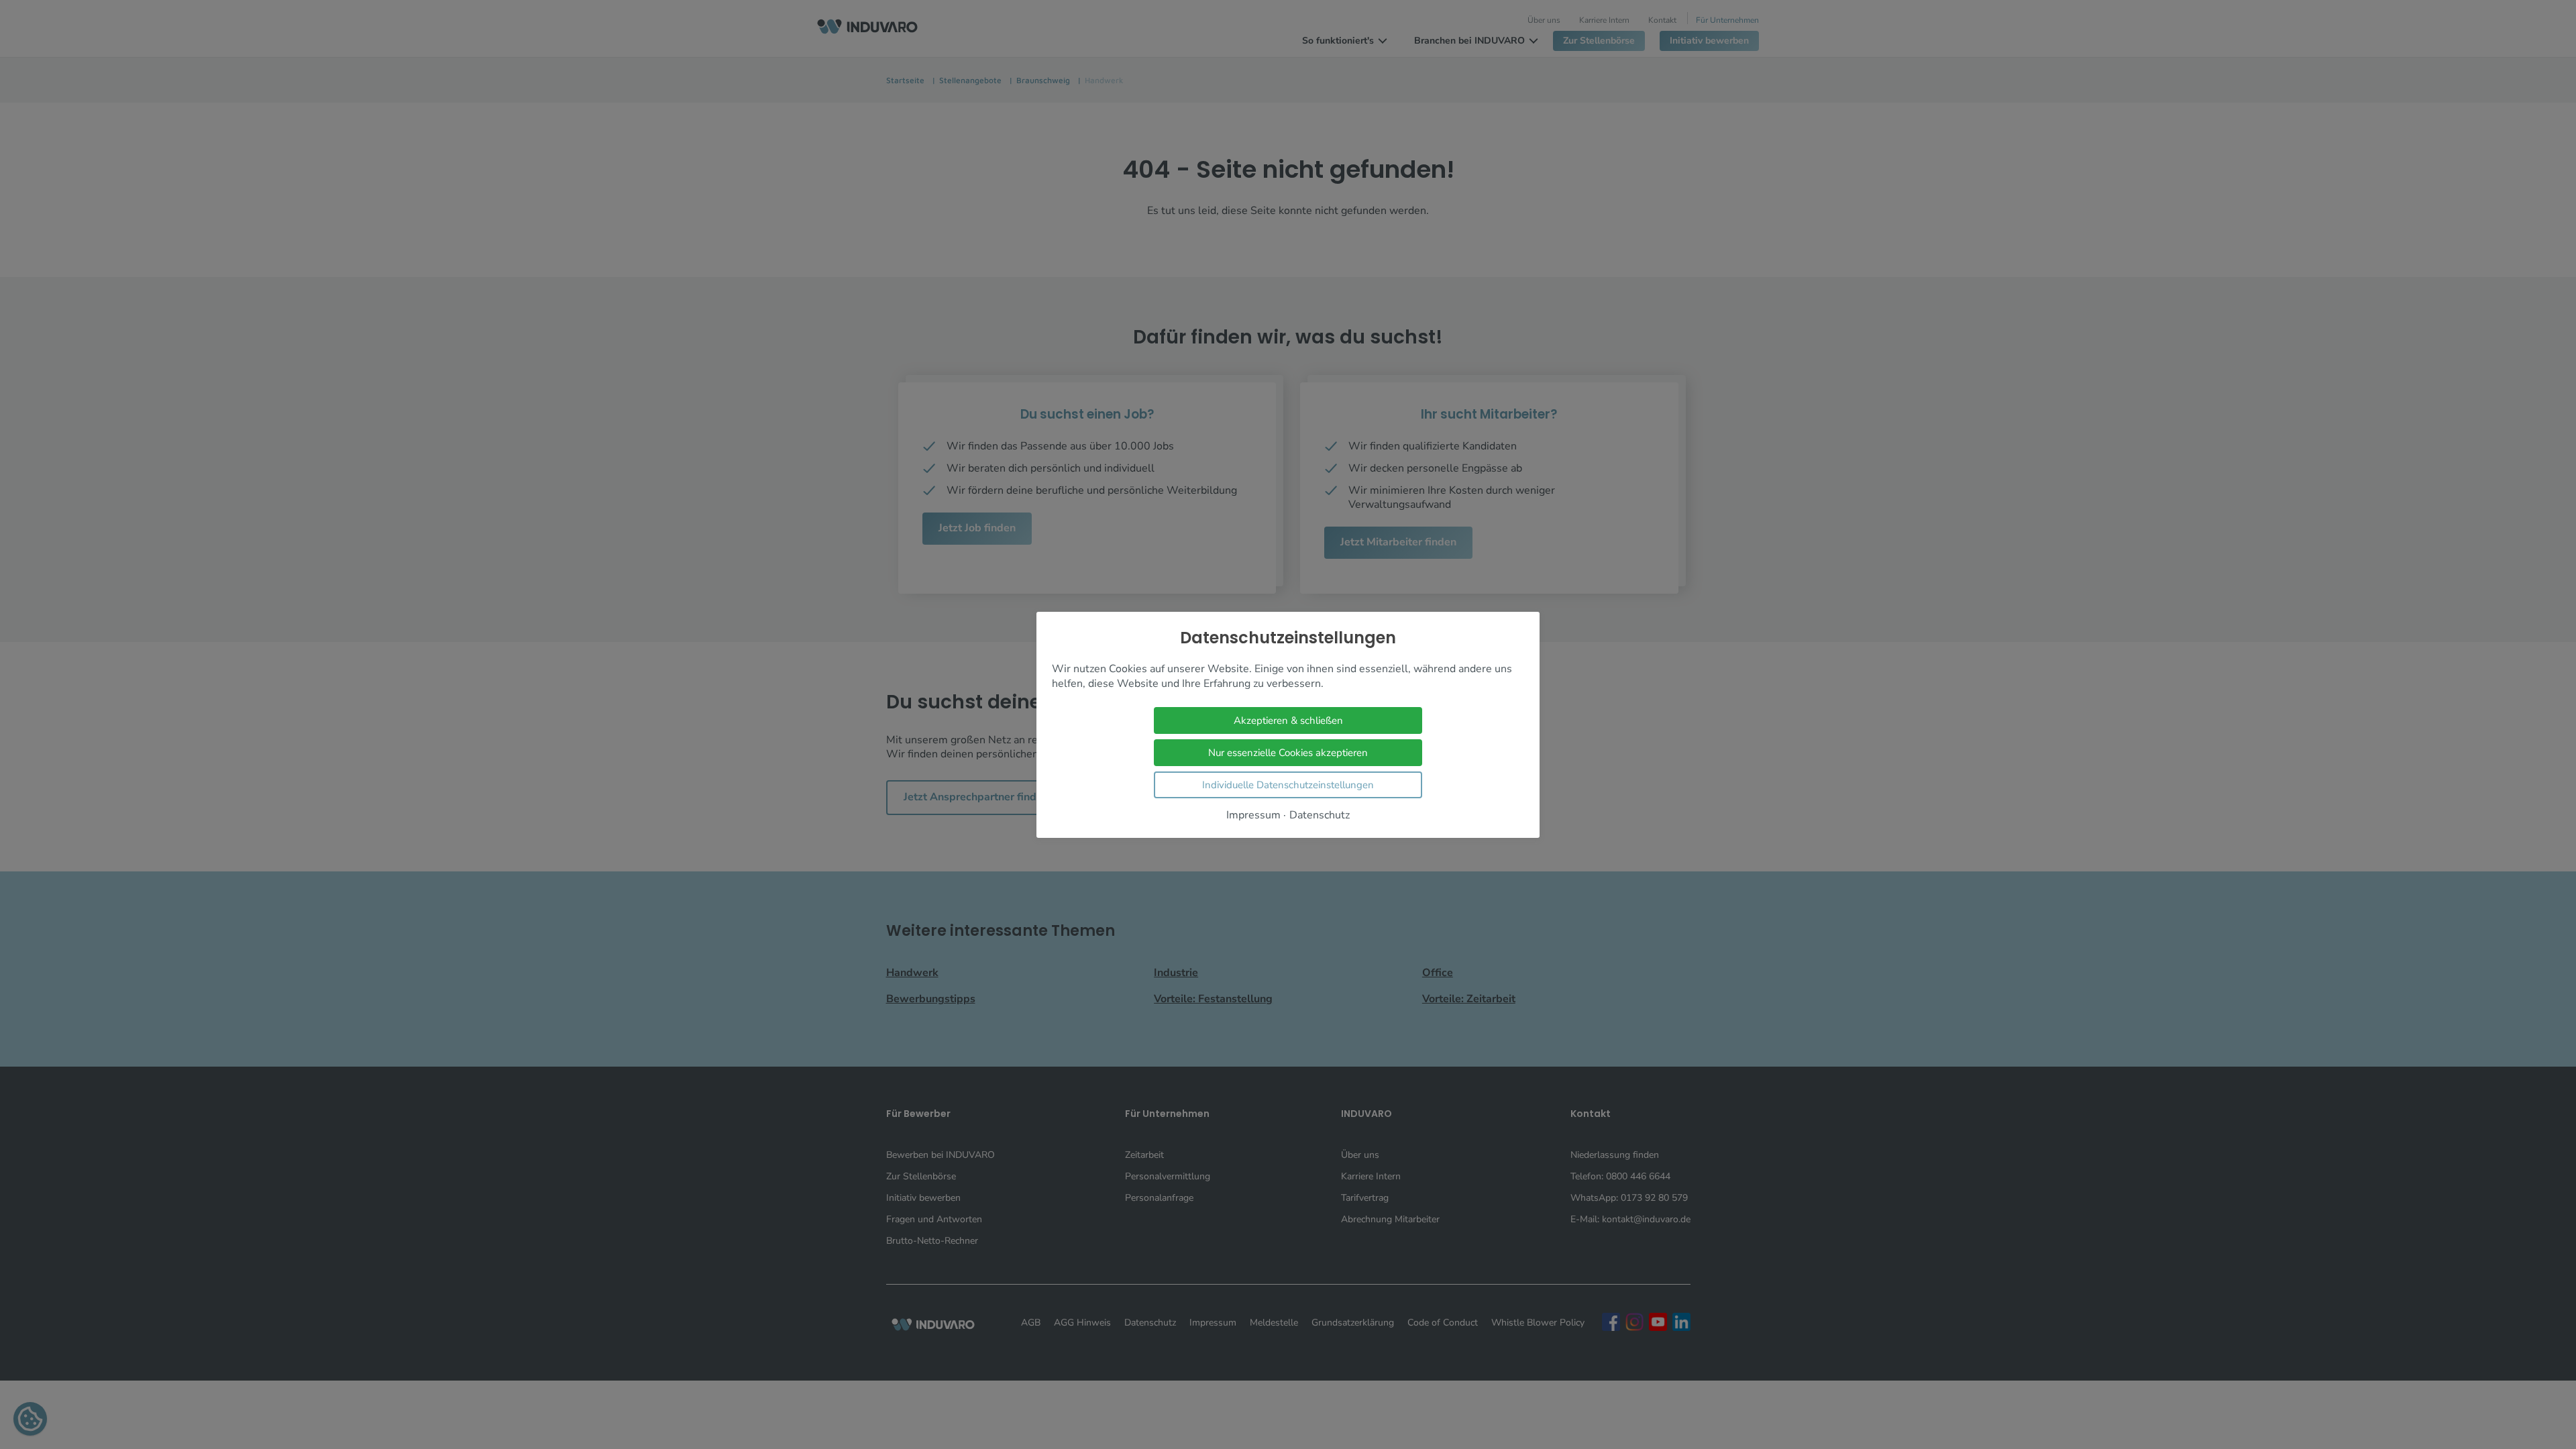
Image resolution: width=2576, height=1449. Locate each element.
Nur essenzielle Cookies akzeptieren (1288, 752)
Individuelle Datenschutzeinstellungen (1288, 784)
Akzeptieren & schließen (1288, 720)
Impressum (1253, 815)
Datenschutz (1320, 815)
